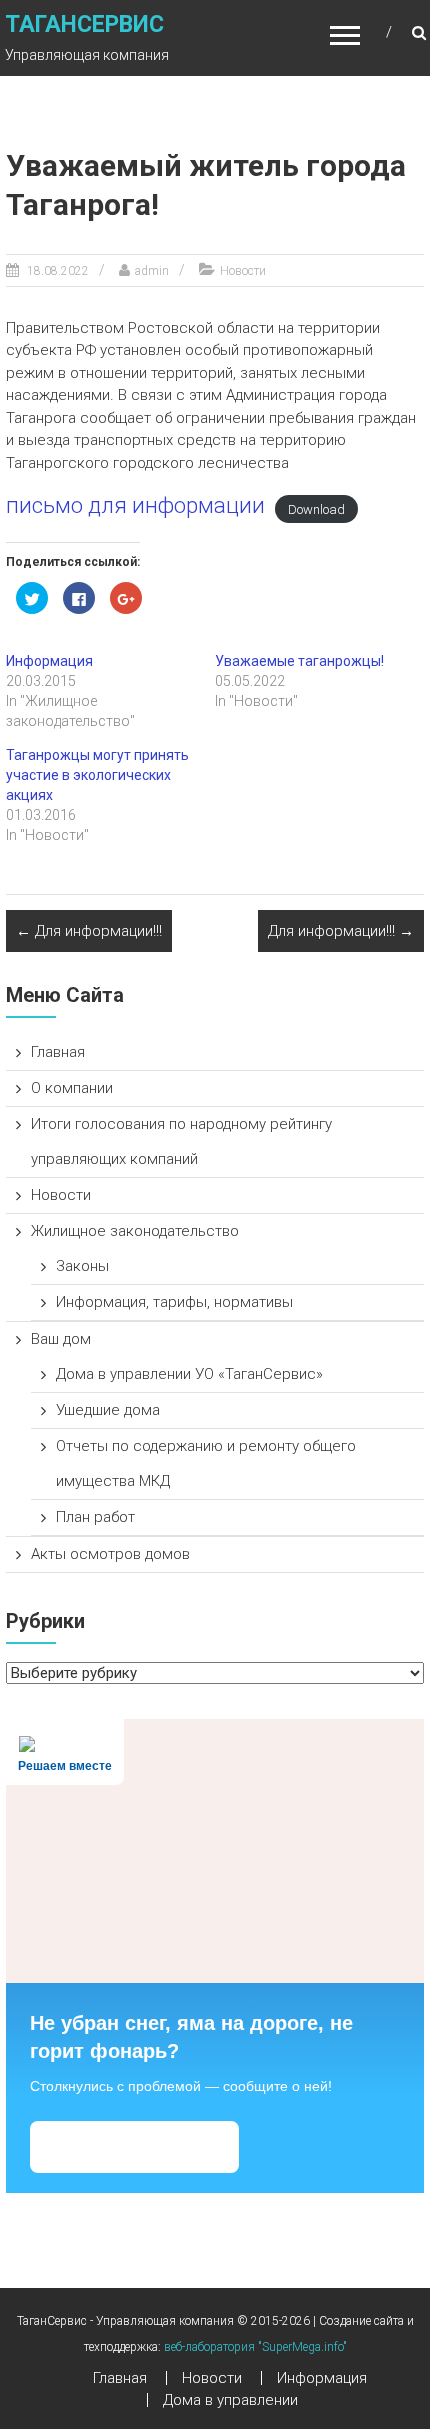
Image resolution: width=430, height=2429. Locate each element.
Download (316, 508)
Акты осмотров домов (110, 1554)
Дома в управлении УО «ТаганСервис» (189, 1374)
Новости (243, 271)
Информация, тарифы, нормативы (174, 1302)
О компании (72, 1088)
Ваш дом (61, 1339)
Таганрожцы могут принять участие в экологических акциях (97, 775)
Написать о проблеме (134, 2146)
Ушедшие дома (108, 1410)
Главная (58, 1052)
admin (152, 271)
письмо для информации (135, 505)
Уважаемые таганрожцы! (299, 661)
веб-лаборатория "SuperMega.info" (255, 2347)
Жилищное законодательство (135, 1231)
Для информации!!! (89, 931)
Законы (82, 1266)
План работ (95, 1517)
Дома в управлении (230, 2400)
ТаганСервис (84, 24)
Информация (49, 661)
